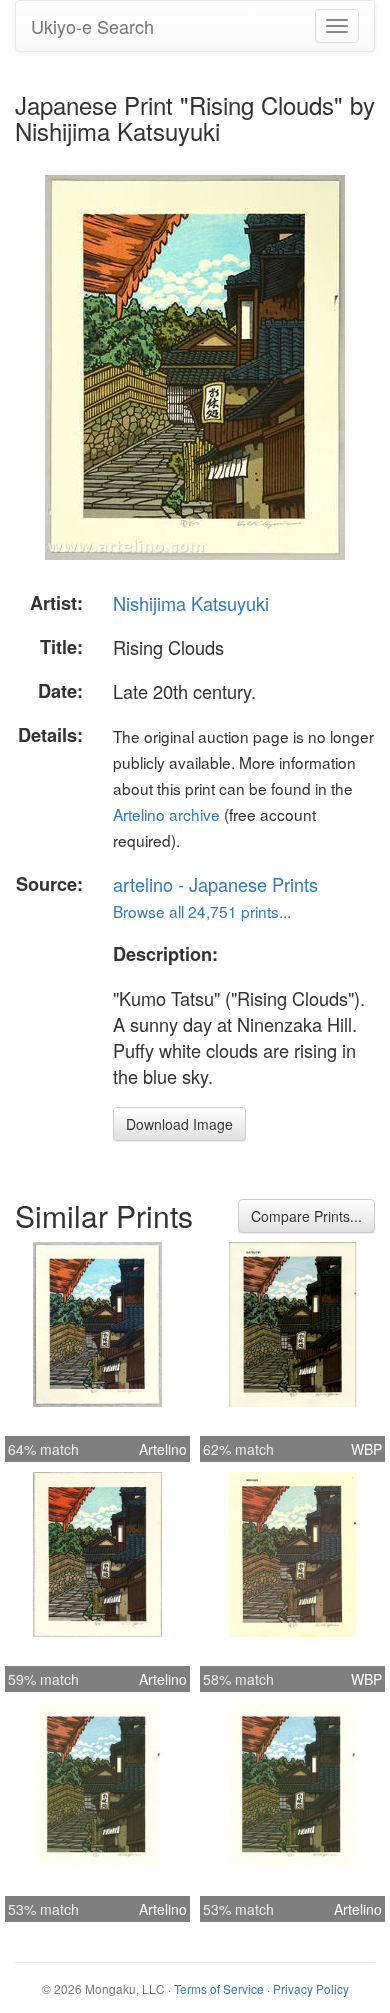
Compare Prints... (306, 1216)
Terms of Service (219, 1988)
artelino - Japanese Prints (215, 884)
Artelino (163, 1449)
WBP (366, 1449)
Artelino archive (166, 814)
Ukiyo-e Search (92, 26)
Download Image (179, 1124)
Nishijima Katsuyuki (191, 603)
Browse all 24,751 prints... (202, 911)
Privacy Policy (311, 1988)
